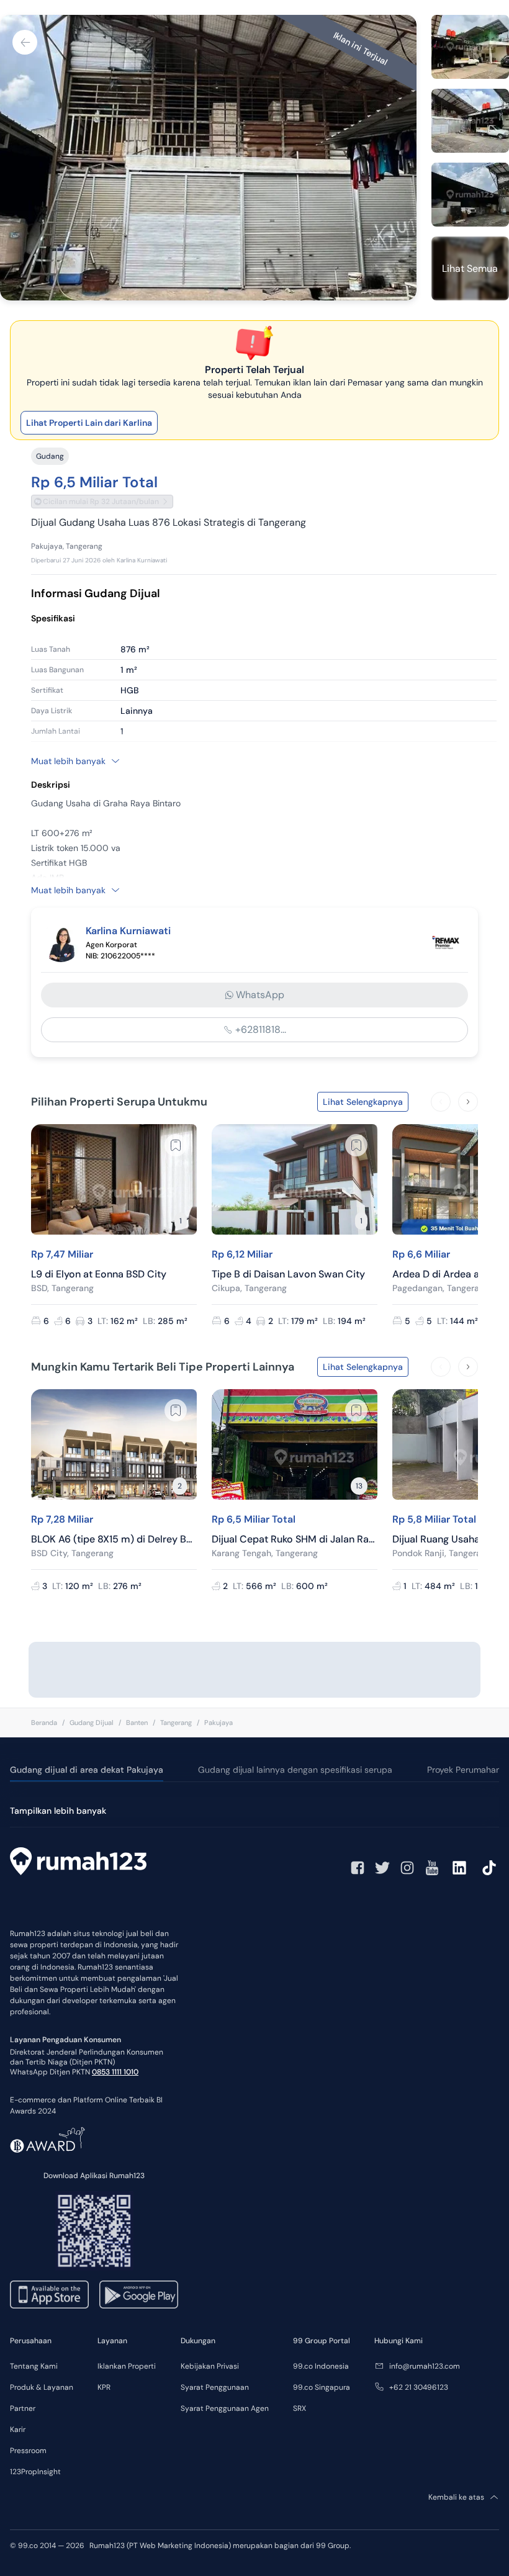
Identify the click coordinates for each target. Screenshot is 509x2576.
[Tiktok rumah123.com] (489, 1868)
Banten (137, 1723)
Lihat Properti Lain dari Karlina (89, 423)
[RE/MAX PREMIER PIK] (446, 942)
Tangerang (176, 1723)
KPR (104, 2387)
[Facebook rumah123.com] (358, 1868)
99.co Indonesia (321, 2366)
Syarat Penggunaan (215, 2387)
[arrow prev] (441, 1102)
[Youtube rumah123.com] (432, 1868)
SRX (300, 2408)
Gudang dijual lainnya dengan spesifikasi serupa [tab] (295, 1770)
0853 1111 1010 (115, 2072)
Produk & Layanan (42, 2387)
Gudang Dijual (92, 1723)
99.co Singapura (322, 2387)
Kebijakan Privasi (210, 2366)
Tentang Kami (34, 2366)
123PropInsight (35, 2472)
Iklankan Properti (127, 2366)
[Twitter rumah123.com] (382, 1868)
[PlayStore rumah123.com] (139, 2295)
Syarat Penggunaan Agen (225, 2408)
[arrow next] (468, 1102)
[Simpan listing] (176, 1145)
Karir (18, 2430)
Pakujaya (218, 1723)
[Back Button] (25, 42)
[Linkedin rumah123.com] (459, 1868)
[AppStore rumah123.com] (49, 2295)
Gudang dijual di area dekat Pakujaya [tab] (87, 1770)
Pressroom (28, 2451)
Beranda (44, 1723)
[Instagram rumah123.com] (407, 1868)
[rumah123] (78, 1863)
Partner (23, 2408)
